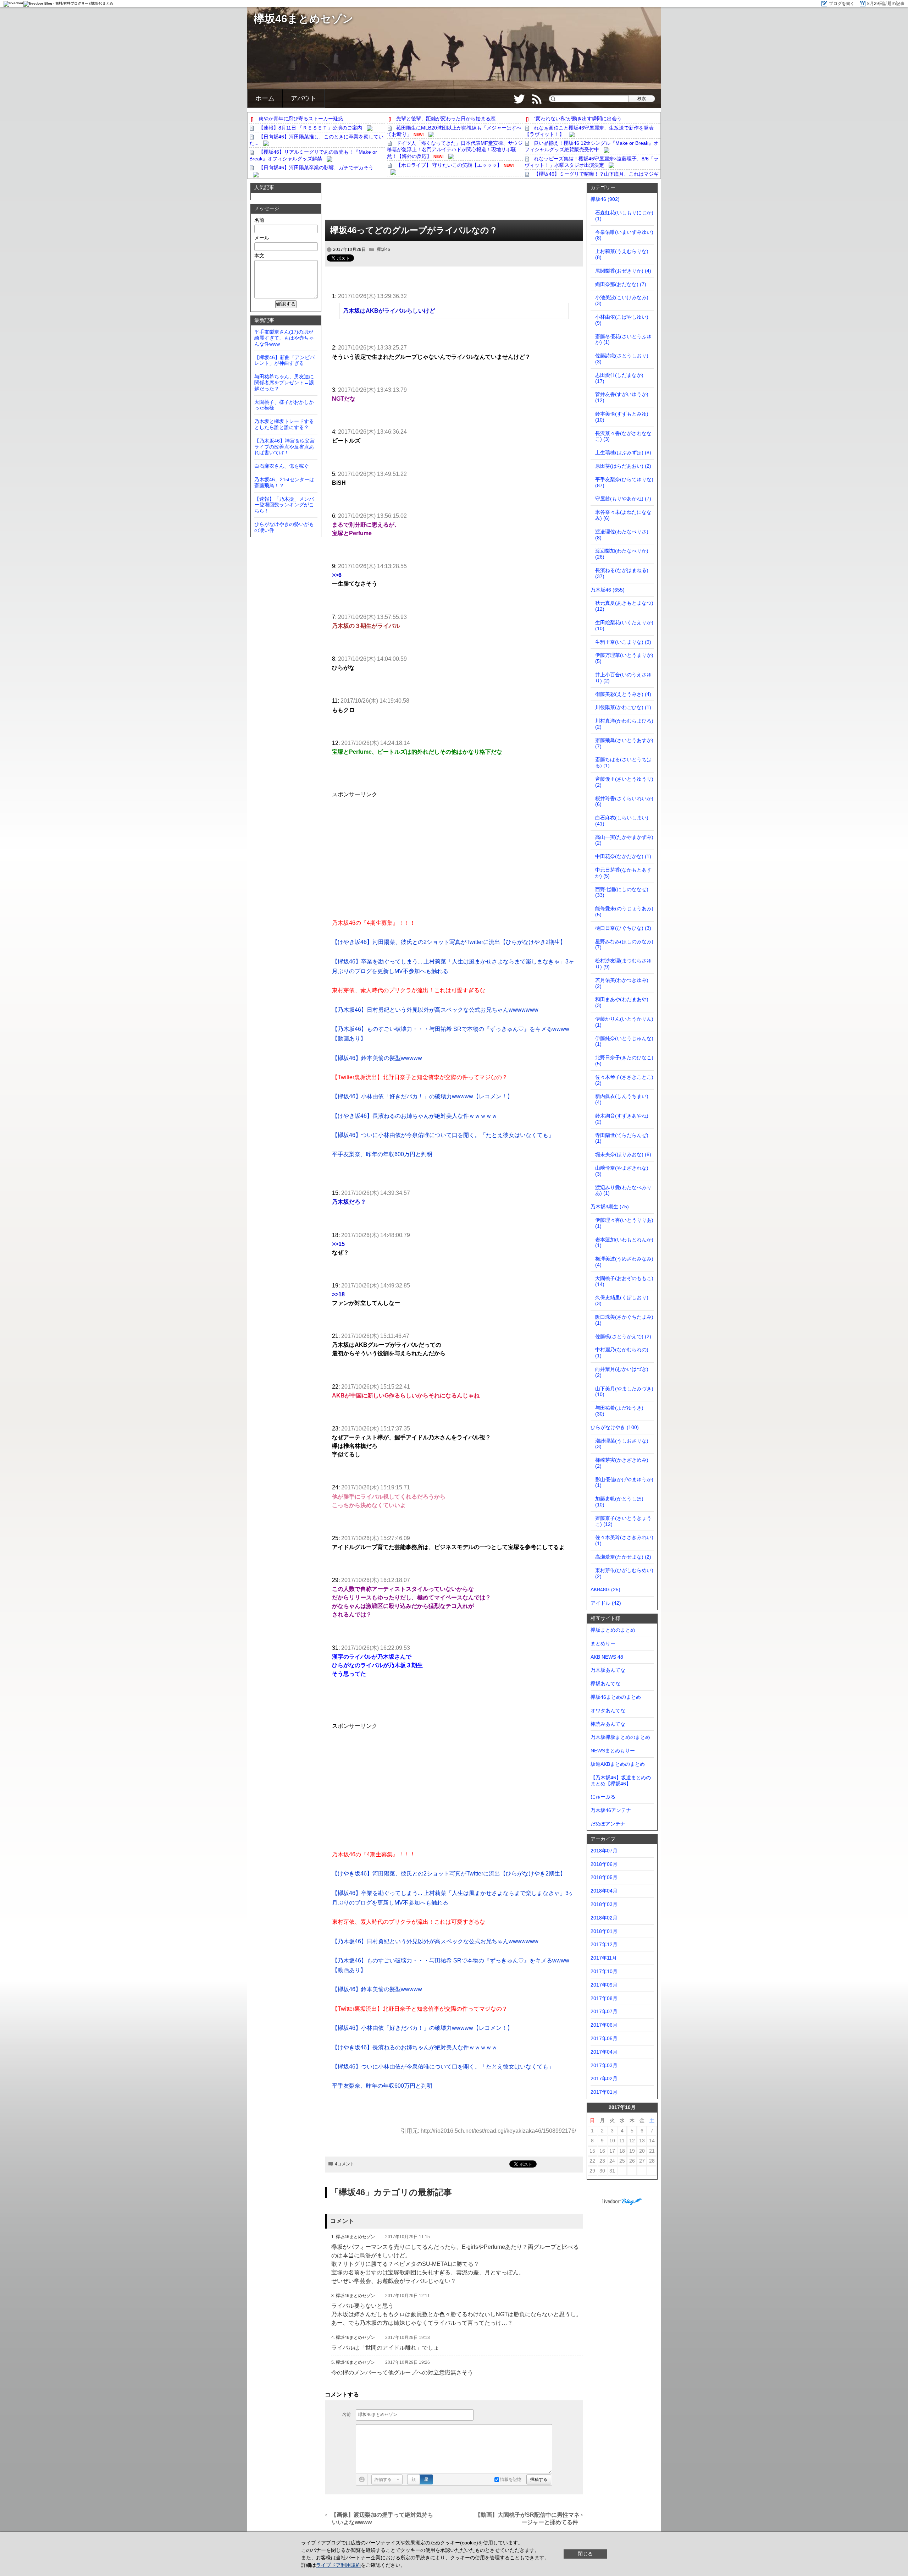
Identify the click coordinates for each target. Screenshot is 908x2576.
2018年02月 (604, 1918)
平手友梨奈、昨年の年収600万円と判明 (382, 1154)
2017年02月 (604, 2078)
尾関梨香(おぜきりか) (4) (623, 271)
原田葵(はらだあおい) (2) (623, 466)
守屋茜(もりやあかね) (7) (623, 499)
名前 (347, 2415)
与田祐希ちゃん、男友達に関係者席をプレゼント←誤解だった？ (284, 383)
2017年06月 (604, 2025)
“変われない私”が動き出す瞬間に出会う (578, 119)
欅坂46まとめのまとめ (616, 1697)
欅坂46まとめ (102, 3)
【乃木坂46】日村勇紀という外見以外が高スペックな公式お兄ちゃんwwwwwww (435, 1010)
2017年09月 (604, 1985)
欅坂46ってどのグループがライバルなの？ (414, 230)
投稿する (539, 2479)
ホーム (265, 98)
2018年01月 (604, 1931)
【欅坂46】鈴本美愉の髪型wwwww (377, 1058)
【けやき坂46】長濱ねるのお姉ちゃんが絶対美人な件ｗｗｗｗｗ (415, 1116)
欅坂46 (383, 249)
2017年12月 (604, 1944)
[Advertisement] (454, 202)
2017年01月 (604, 2092)
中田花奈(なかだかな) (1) (623, 856)
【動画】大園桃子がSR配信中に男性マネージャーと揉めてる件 (527, 2519)
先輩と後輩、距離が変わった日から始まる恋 (446, 119)
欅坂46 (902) (605, 199)
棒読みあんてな (608, 1724)
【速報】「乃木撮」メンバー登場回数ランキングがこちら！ (284, 505)
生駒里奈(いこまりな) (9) (623, 642)
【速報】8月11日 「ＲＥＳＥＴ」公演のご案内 (310, 128)
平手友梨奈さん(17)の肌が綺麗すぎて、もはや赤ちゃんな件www (284, 338)
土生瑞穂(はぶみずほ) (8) (623, 452)
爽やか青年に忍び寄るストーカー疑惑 (301, 119)
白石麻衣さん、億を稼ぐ (282, 466)
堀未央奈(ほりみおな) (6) (623, 1154)
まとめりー (603, 1643)
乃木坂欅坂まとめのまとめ (620, 1737)
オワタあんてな (608, 1710)
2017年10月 (604, 1971)
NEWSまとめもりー (613, 1751)
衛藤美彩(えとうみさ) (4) (623, 694)
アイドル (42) (606, 1603)
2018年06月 (604, 1864)
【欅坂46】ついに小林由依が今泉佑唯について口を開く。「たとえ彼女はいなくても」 (443, 1135)
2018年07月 (604, 1851)
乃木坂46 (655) (608, 590)
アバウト (304, 98)
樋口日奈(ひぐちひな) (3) (623, 928)
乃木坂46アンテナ (611, 1810)
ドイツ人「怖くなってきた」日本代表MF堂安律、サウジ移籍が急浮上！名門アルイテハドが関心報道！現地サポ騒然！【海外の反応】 (455, 149)
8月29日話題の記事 (886, 4)
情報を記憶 (510, 2479)
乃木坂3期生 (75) (610, 1207)
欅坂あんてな (605, 1684)
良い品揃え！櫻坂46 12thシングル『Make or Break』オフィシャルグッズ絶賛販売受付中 (591, 146)
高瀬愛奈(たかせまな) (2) (623, 1557)
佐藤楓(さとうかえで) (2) (623, 1336)
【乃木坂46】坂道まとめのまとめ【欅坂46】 (621, 1781)
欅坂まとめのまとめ (613, 1630)
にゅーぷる (603, 1797)
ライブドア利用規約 (338, 2565)
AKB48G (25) (605, 1589)
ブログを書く (842, 4)
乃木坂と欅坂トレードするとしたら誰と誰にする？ (284, 424)
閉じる (585, 2554)
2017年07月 (604, 2011)
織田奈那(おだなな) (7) (621, 284)
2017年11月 (604, 1958)
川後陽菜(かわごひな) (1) (623, 707)
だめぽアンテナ (608, 1824)
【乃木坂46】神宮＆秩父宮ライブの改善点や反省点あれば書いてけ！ (284, 447)
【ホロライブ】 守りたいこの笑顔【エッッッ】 (449, 165)
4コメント (345, 2164)
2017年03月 (604, 2065)
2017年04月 (604, 2052)
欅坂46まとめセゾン (304, 19)
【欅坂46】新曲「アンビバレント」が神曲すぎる (284, 360)
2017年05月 (604, 2038)
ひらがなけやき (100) (615, 1427)
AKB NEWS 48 (607, 1657)
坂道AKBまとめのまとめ (618, 1764)
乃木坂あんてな (608, 1670)
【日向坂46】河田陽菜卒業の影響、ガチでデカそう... (318, 167)
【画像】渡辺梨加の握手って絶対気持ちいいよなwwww (383, 2519)
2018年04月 (604, 1891)
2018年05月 (604, 1877)
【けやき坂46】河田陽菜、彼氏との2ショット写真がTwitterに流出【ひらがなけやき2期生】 (449, 942)
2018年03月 (604, 1904)
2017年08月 (604, 1998)
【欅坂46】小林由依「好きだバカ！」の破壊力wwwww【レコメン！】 (422, 1096)
